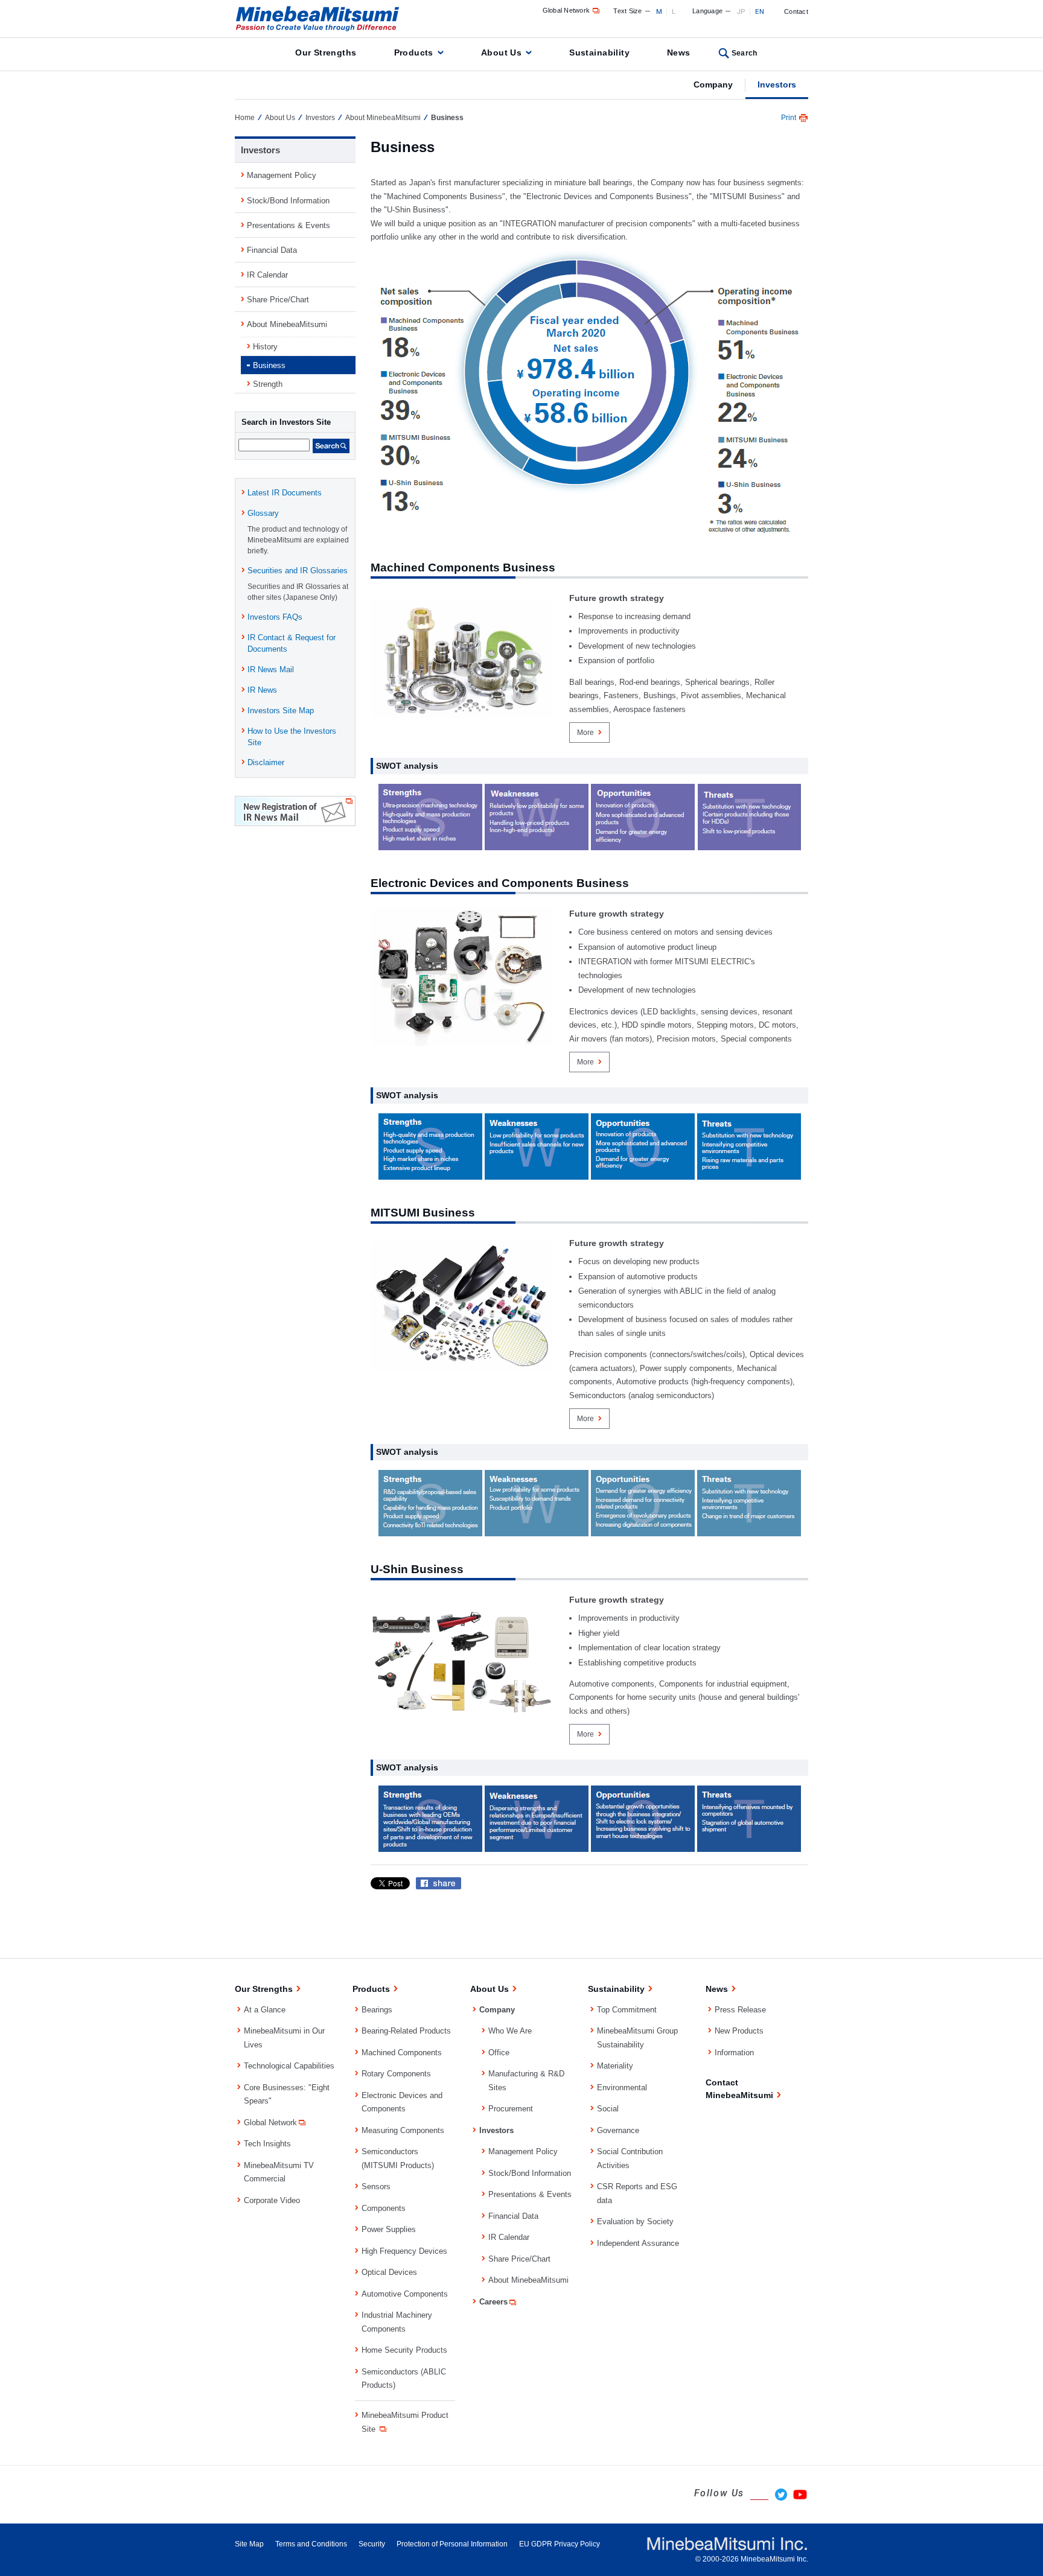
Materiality (615, 2066)
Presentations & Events (289, 225)
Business (269, 365)
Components (384, 2208)
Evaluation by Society (635, 2221)
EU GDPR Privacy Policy (560, 2544)
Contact (796, 11)
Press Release (740, 2010)
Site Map (249, 2544)
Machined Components (402, 2053)
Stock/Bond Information (288, 201)
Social (608, 2109)
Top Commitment (627, 2010)
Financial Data (272, 250)
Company (713, 84)
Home (245, 118)
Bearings (377, 2010)
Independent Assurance (638, 2243)
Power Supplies (389, 2229)
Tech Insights (267, 2144)
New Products (739, 2031)
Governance (618, 2130)
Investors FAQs (275, 617)
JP (741, 11)
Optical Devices (389, 2272)
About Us (501, 52)
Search (745, 53)
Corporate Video (272, 2200)
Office (499, 2053)
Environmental (622, 2088)
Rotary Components (396, 2074)
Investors (777, 84)
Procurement (511, 2109)
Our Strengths (326, 52)
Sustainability (599, 52)
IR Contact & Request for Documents (292, 643)
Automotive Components (405, 2294)
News (679, 52)
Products (414, 52)
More (585, 733)
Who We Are (510, 2031)
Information (734, 2053)
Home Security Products (404, 2350)
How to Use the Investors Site (292, 737)
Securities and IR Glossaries (298, 571)
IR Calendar (267, 275)
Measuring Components (403, 2130)
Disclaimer (266, 762)
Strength (268, 384)
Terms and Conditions (311, 2544)
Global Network (566, 10)
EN (760, 11)
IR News (262, 690)
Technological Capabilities (289, 2066)
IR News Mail (271, 669)
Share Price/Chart (278, 300)
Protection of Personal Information (452, 2544)
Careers (493, 2302)
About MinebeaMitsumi (383, 118)
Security (372, 2544)
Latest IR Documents (285, 493)
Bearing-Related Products (406, 2031)
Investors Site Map (281, 711)
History (265, 347)
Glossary (263, 513)
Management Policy (282, 175)
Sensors (376, 2186)
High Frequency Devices (404, 2251)
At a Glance (265, 2010)
